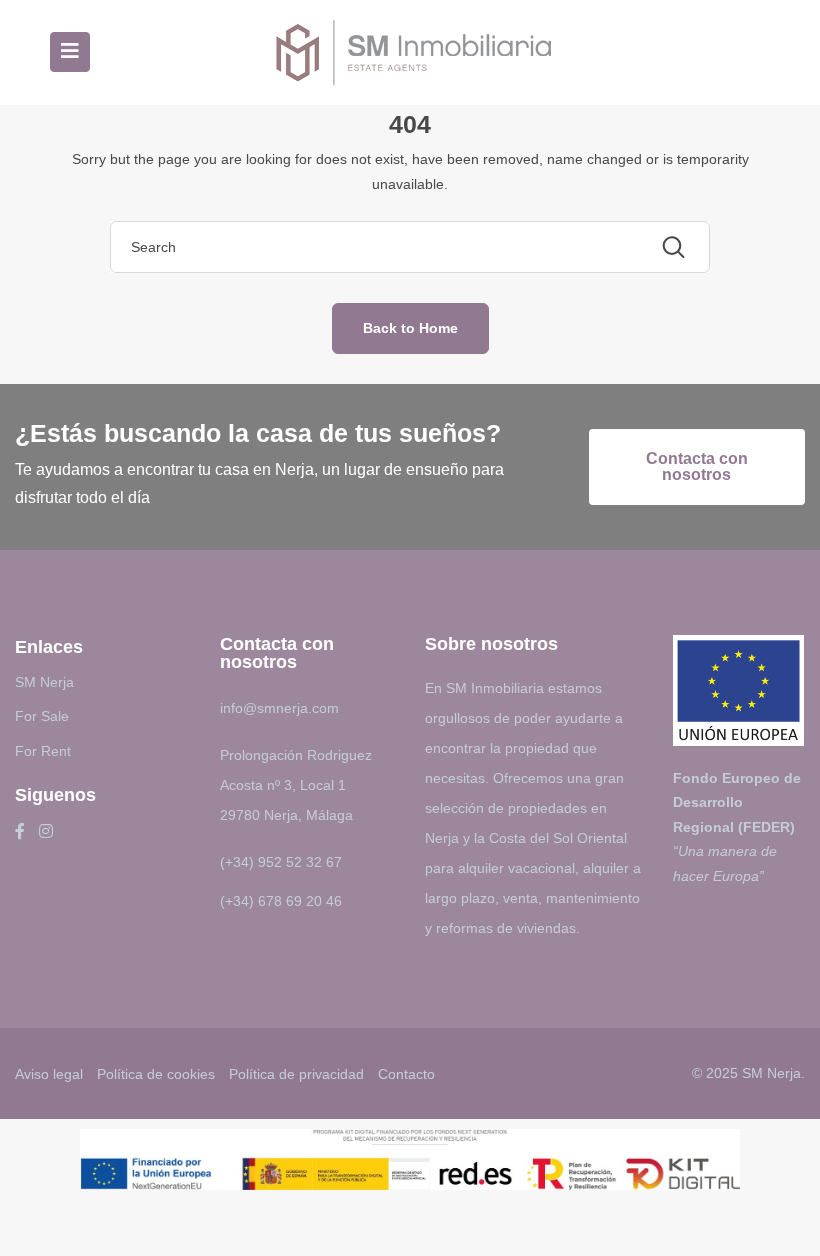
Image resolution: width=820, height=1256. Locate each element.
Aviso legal (49, 1074)
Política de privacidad (296, 1074)
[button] (697, 467)
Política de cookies (156, 1074)
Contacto (406, 1074)
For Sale (42, 716)
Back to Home (410, 328)
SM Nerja (44, 682)
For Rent (43, 751)
